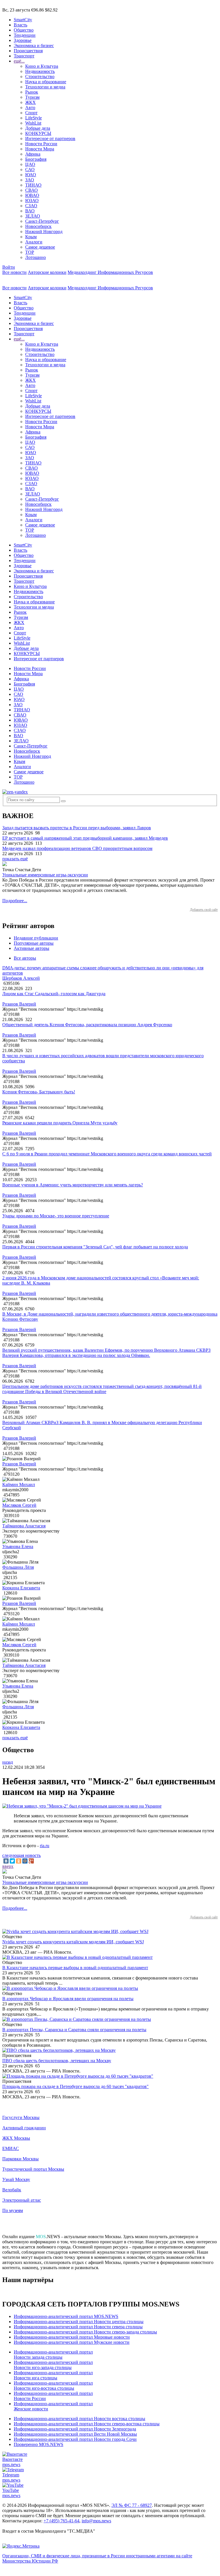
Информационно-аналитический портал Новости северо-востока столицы (87, 2424)
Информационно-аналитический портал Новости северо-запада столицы (85, 2332)
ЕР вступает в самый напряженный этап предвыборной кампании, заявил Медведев (85, 838)
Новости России (41, 144)
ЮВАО (32, 195)
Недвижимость (40, 71)
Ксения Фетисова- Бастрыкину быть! (39, 1092)
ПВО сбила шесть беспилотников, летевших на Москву (57, 2061)
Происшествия (28, 51)
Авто (30, 108)
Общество (24, 30)
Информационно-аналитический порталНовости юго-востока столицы (53, 2386)
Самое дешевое (40, 247)
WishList (33, 123)
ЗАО (30, 180)
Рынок (32, 92)
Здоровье (23, 40)
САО (30, 170)
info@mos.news (96, 2521)
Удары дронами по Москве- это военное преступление (56, 1216)
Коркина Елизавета (21, 1588)
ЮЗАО (32, 201)
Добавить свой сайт (204, 910)
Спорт (31, 113)
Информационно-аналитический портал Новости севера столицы (78, 2327)
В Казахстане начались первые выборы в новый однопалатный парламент (75, 1968)
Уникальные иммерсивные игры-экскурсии (45, 875)
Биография (36, 159)
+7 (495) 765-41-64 (61, 2521)
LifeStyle (34, 118)
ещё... (19, 61)
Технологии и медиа (45, 87)
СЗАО (31, 206)
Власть (20, 25)
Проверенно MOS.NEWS (39, 2444)
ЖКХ (31, 102)
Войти (9, 267)
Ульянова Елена (18, 1546)
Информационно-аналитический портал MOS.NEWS (66, 2316)
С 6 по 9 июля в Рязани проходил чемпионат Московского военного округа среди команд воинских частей (107, 1154)
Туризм (32, 97)
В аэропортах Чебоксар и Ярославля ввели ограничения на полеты (68, 1999)
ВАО (30, 211)
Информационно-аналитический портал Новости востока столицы (79, 2419)
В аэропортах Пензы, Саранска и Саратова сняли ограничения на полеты (74, 2030)
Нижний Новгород (44, 232)
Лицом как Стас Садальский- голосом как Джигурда (54, 994)
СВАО (32, 190)
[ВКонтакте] (6, 1861)
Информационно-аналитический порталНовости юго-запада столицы (53, 2365)
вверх (8, 1866)
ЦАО (30, 164)
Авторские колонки (47, 272)
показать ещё (15, 859)
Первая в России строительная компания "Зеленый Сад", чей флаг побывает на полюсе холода (95, 1247)
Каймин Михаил (19, 1484)
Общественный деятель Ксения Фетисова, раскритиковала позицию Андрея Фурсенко (87, 1025)
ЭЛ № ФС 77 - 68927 (132, 2505)
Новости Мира (40, 149)
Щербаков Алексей (21, 978)
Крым (31, 237)
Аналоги (34, 242)
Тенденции (25, 35)
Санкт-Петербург (42, 221)
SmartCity (23, 20)
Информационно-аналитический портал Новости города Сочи (75, 2439)
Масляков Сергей (19, 1505)
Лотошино (36, 257)
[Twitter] (12, 1861)
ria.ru (45, 1846)
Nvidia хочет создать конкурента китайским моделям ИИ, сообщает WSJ (73, 1942)
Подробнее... (15, 901)
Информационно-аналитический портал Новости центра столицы (79, 2322)
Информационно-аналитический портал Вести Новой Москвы (75, 2434)
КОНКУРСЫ (38, 133)
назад (8, 1762)
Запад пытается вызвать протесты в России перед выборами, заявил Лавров (77, 828)
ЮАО (31, 175)
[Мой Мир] (25, 1861)
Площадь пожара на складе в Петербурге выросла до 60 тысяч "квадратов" (75, 2086)
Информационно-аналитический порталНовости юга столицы (53, 2375)
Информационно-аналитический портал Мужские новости (72, 2342)
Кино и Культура (42, 66)
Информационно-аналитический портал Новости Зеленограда (75, 2429)
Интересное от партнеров (50, 139)
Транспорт (24, 56)
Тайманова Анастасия (24, 1526)
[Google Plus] (31, 1861)
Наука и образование (46, 82)
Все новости (14, 272)
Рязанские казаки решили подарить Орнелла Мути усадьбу (60, 1123)
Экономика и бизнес (34, 45)
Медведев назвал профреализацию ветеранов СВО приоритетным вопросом (77, 848)
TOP (30, 252)
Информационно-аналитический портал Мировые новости (72, 2337)
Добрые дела (38, 128)
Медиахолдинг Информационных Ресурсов (110, 272)
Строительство (40, 76)
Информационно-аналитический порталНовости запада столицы (53, 2355)
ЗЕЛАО (33, 216)
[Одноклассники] (19, 1861)
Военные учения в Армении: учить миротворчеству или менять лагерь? (73, 1185)
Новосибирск (38, 226)
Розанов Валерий (19, 1004)
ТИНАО (33, 185)
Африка (33, 154)
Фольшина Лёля (18, 1567)
